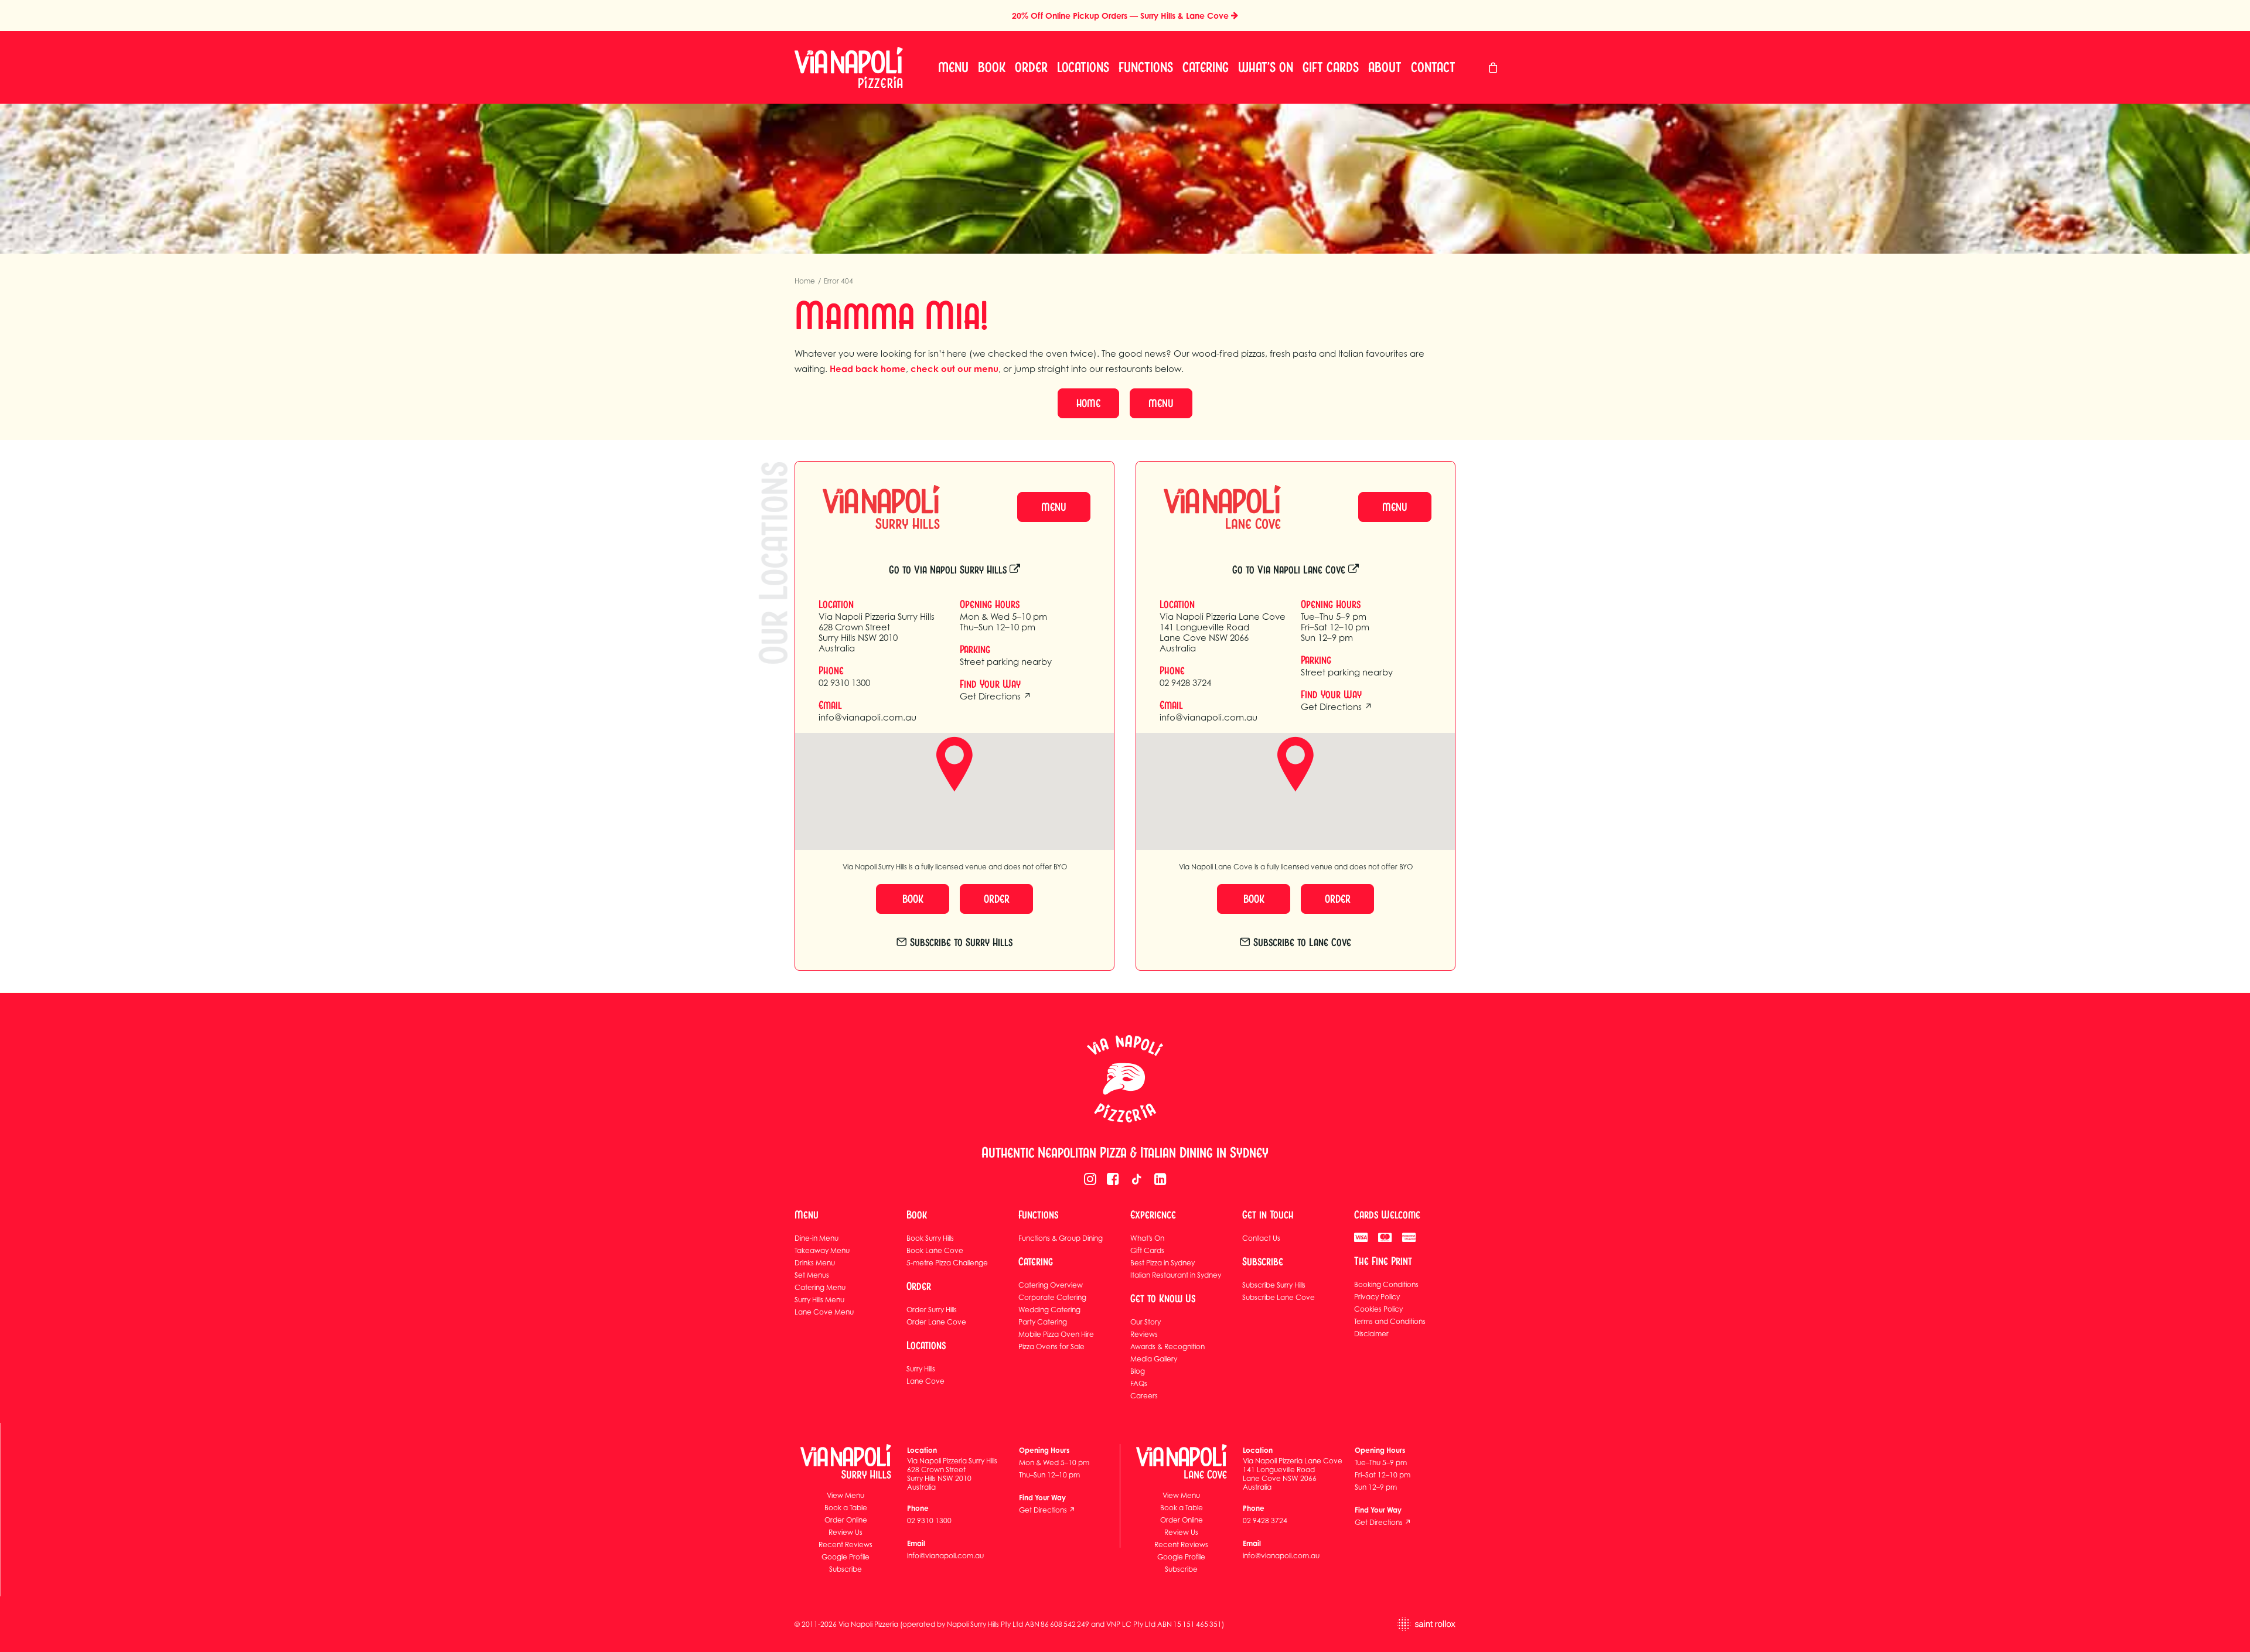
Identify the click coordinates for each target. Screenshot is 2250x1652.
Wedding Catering (1049, 1310)
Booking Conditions (1386, 1284)
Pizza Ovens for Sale (1051, 1346)
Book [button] (913, 899)
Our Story (1146, 1322)
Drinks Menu (815, 1263)
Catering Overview (1051, 1285)
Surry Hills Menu (819, 1300)
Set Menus (812, 1275)
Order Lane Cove (936, 1322)
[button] (1090, 1182)
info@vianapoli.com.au (867, 717)
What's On (1147, 1238)
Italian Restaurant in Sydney (1176, 1275)
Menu (953, 67)
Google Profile (846, 1557)
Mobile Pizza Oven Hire (1056, 1334)
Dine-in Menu (817, 1238)
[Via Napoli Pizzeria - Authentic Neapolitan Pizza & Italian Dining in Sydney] (1125, 1079)
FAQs (1139, 1383)
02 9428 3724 (1185, 682)
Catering (1206, 67)
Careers (1144, 1396)
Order (1031, 67)
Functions (1146, 67)
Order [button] (997, 899)
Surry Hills (921, 1369)
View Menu (846, 1495)
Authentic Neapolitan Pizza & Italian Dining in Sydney (1125, 1153)
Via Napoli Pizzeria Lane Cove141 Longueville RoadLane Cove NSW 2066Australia (1223, 632)
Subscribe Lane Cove (1279, 1297)
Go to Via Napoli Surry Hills (948, 570)
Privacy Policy (1377, 1297)
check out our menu (954, 369)
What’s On (1266, 67)
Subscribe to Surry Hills (961, 942)
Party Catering (1043, 1322)
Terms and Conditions (1390, 1321)
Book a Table (846, 1508)
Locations (1083, 67)
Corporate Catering (1052, 1297)
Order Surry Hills (932, 1310)
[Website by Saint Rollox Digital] (1381, 1624)
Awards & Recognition (1167, 1346)
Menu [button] (1161, 403)
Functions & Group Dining (1061, 1238)
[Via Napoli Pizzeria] (849, 67)
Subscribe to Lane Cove (1302, 942)
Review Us (846, 1532)
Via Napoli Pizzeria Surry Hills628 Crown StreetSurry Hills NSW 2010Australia (877, 632)
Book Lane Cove (935, 1250)
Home (805, 281)
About (1385, 67)
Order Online (846, 1520)
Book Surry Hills (930, 1238)
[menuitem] (953, 67)
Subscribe (846, 1569)
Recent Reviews (846, 1545)
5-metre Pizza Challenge (947, 1263)
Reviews (1144, 1334)
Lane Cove (925, 1381)
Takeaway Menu (822, 1250)
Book (992, 67)
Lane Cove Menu (824, 1312)
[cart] (1494, 67)
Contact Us (1261, 1238)
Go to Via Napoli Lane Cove (1289, 570)
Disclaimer (1371, 1334)
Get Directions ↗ (996, 696)
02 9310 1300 (844, 682)
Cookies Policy (1378, 1309)
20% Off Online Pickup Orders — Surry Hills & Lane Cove (1121, 16)
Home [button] (1088, 403)
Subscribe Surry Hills (1274, 1285)
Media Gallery (1154, 1359)
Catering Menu (820, 1287)
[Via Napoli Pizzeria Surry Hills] (871, 507)
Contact (1433, 67)
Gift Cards (1331, 67)
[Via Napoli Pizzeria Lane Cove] (1212, 507)
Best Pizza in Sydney (1162, 1263)
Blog (1138, 1371)
